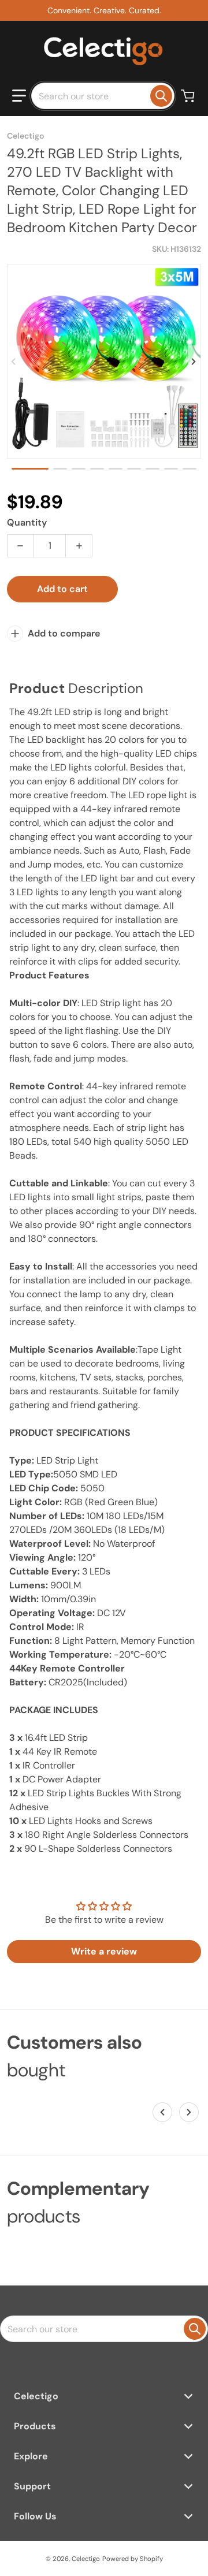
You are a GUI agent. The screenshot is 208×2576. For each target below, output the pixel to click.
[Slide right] (194, 362)
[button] (19, 96)
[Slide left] (14, 362)
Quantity (27, 522)
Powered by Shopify (133, 2559)
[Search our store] (161, 96)
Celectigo (86, 2559)
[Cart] (189, 96)
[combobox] (103, 96)
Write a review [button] (104, 1951)
